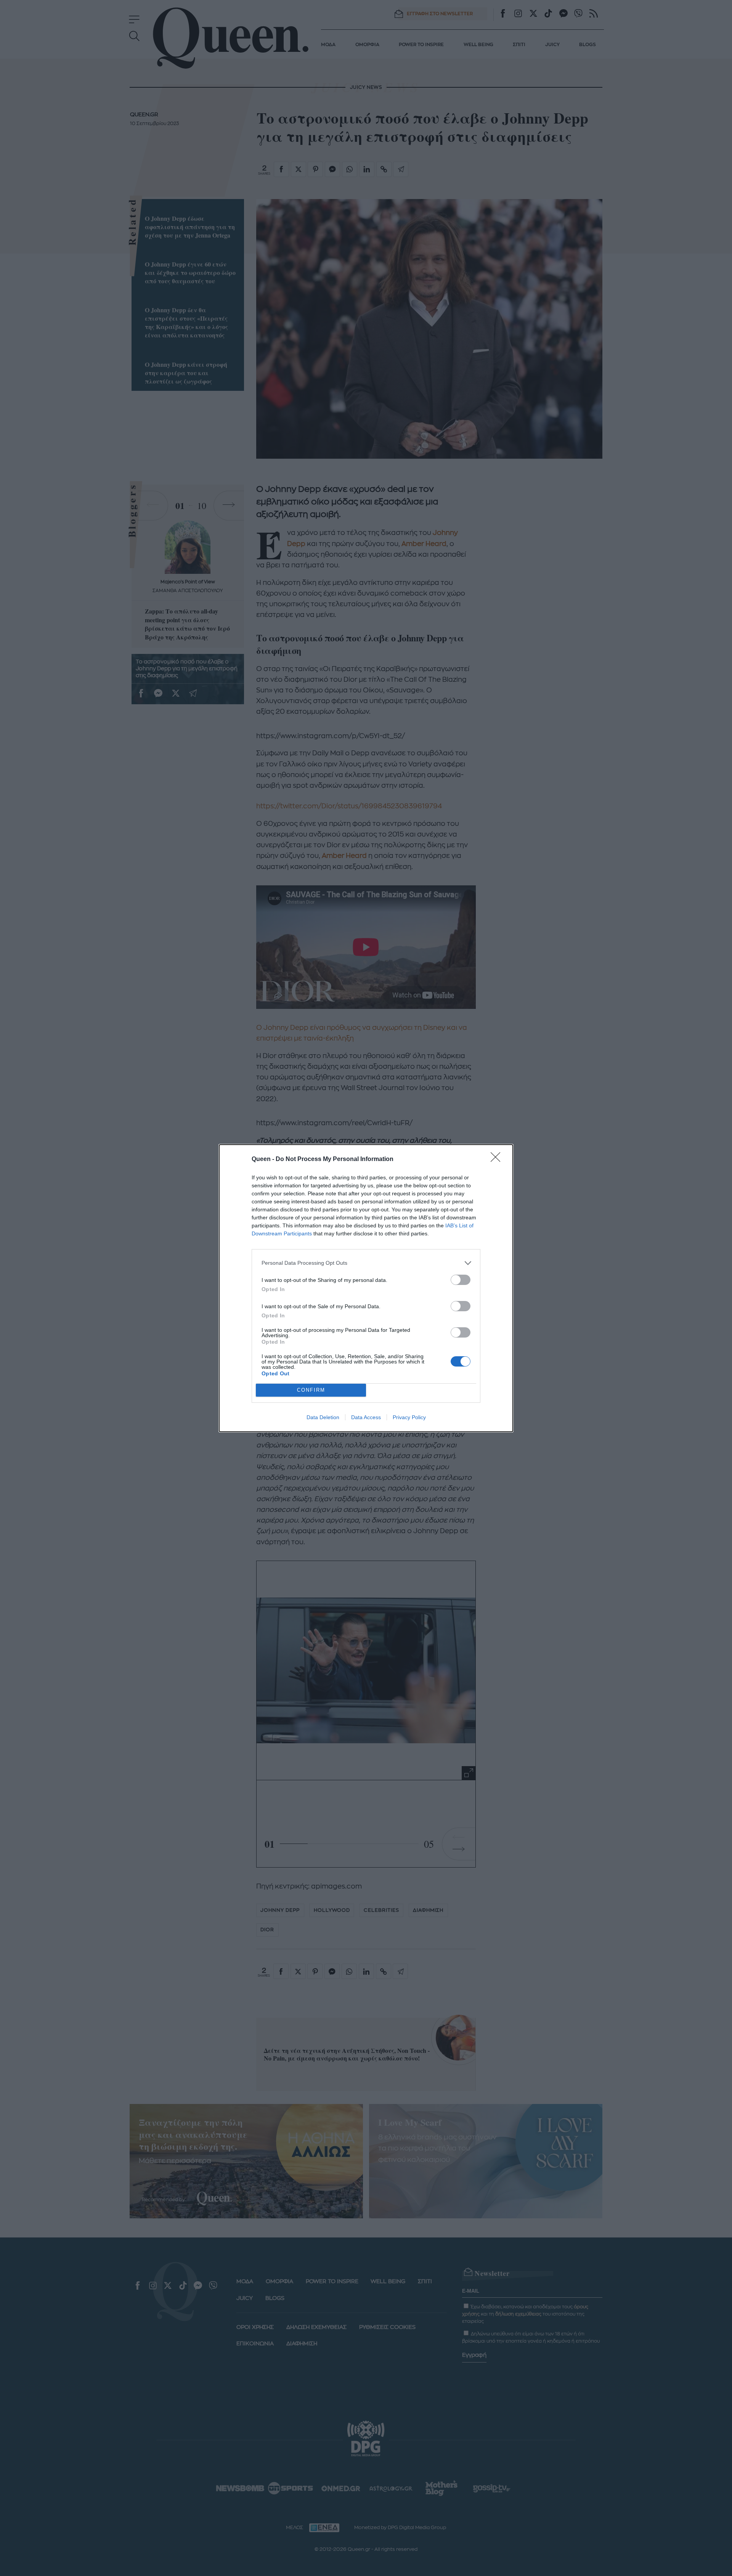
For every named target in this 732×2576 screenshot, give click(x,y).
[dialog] (366, 1288)
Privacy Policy (409, 1417)
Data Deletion (323, 1417)
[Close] (498, 1160)
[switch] (461, 1280)
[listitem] (366, 1263)
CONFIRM (311, 1390)
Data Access (366, 1417)
